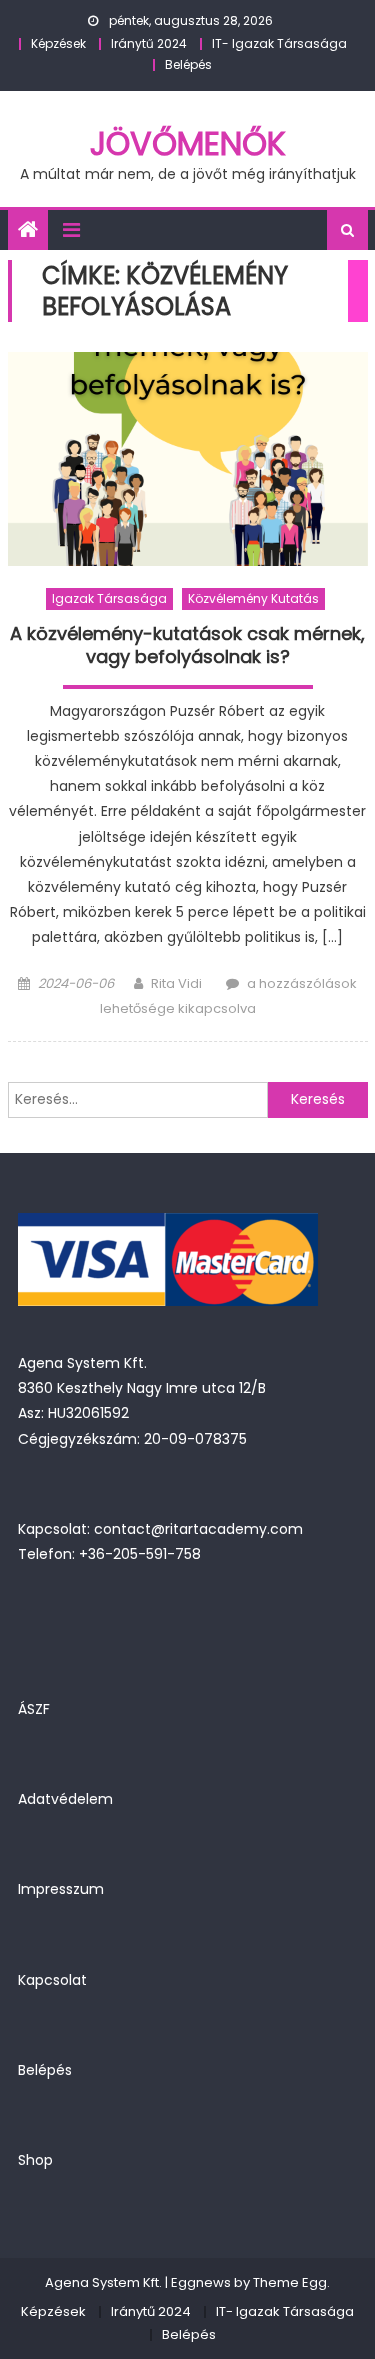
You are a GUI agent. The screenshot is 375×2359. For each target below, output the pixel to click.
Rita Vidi (176, 983)
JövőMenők (188, 143)
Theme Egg (290, 2282)
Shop (35, 2160)
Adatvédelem (65, 1799)
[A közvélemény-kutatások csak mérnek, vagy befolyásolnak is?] (188, 459)
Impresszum (61, 1889)
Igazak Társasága (109, 598)
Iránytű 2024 (149, 43)
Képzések (58, 43)
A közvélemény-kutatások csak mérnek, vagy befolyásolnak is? (187, 645)
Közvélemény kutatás (253, 598)
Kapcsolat (52, 1980)
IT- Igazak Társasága (279, 43)
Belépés (188, 64)
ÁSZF (34, 1709)
